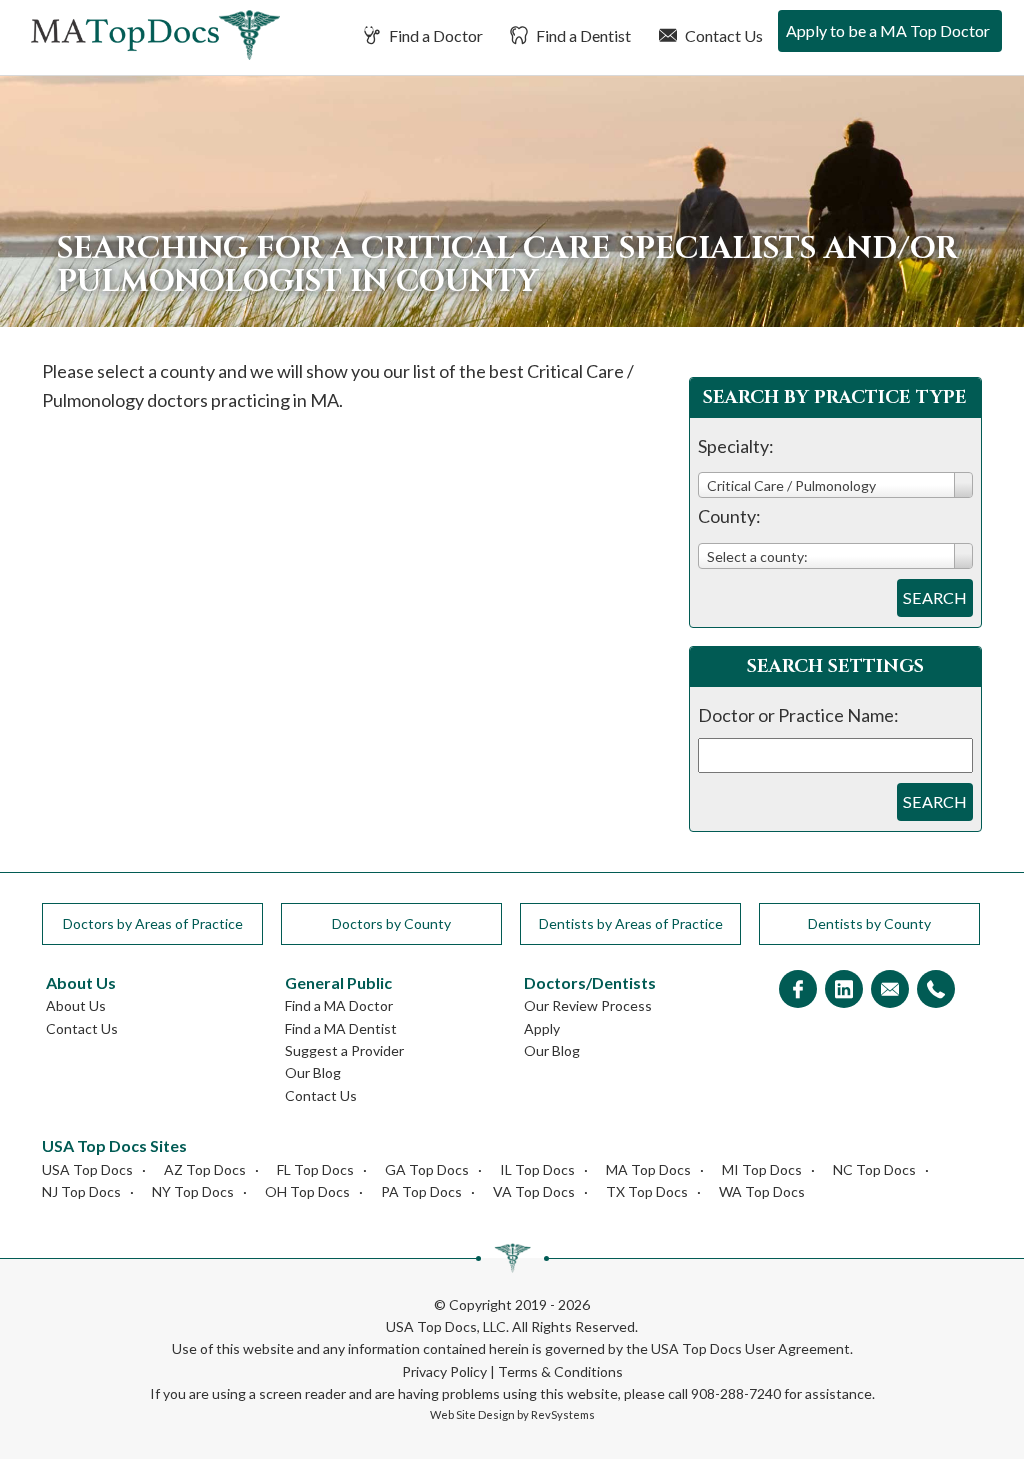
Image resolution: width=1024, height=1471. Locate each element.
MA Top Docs (648, 1169)
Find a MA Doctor (339, 1005)
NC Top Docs (874, 1169)
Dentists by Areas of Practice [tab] (631, 923)
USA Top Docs (87, 1169)
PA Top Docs (421, 1191)
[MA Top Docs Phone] (936, 990)
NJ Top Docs (81, 1191)
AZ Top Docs (205, 1169)
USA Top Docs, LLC (446, 1326)
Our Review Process (588, 1005)
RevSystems (563, 1414)
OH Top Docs (307, 1191)
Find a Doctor (434, 35)
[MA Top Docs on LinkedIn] (844, 990)
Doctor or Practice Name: (798, 715)
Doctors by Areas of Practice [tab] (153, 923)
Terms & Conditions (560, 1371)
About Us (76, 1005)
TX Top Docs (647, 1191)
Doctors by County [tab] (391, 923)
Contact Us (722, 35)
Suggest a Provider (344, 1050)
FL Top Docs (315, 1169)
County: (729, 516)
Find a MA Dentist (341, 1028)
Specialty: (736, 446)
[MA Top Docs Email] (890, 990)
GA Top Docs (427, 1169)
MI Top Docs (762, 1169)
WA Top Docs (762, 1191)
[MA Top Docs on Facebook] (798, 990)
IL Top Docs (537, 1169)
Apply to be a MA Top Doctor (888, 30)
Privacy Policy (444, 1371)
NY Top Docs (193, 1191)
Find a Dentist (582, 35)
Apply (542, 1028)
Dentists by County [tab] (869, 923)
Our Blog (313, 1072)
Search (935, 597)
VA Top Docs (534, 1191)
